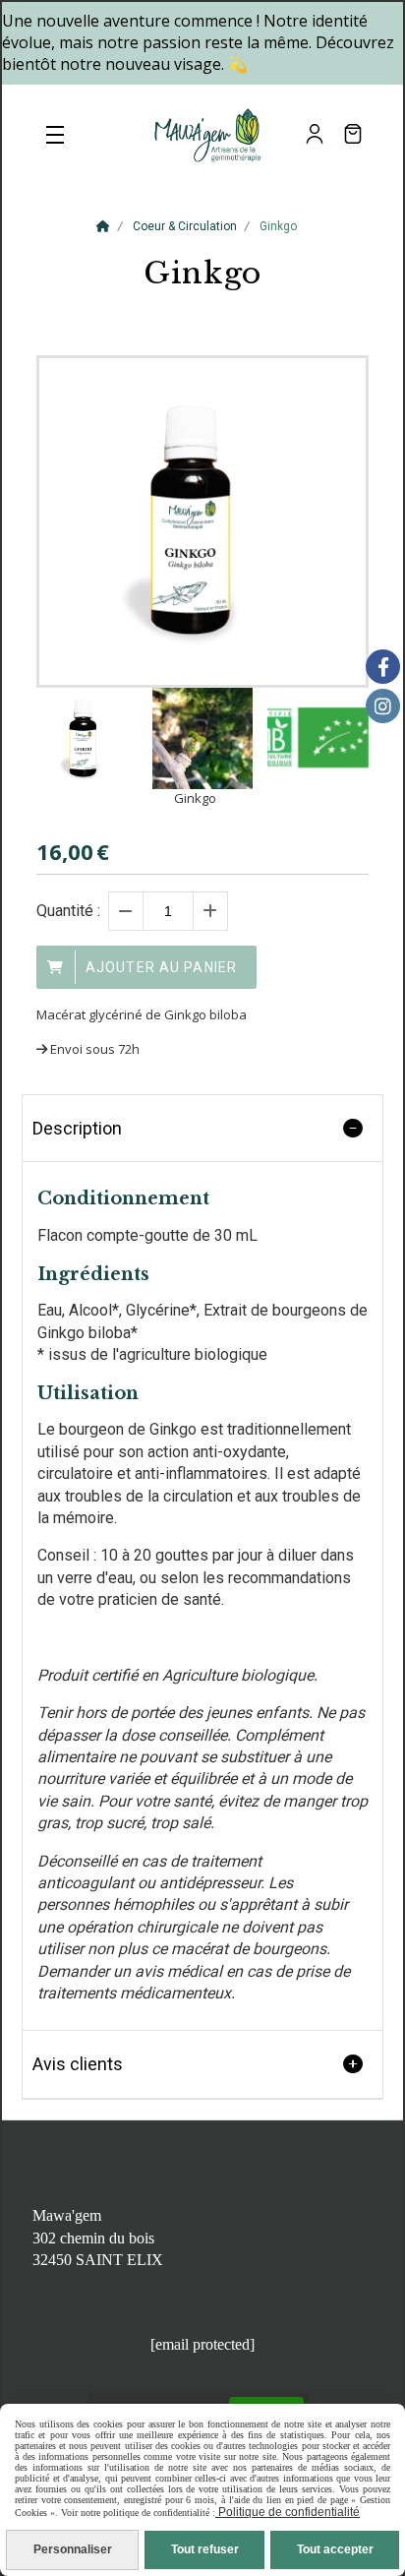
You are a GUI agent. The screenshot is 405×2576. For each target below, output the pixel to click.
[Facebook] (383, 667)
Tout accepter (335, 2549)
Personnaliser (73, 2549)
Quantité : (68, 911)
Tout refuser (205, 2549)
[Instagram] (383, 706)
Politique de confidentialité (288, 2512)
